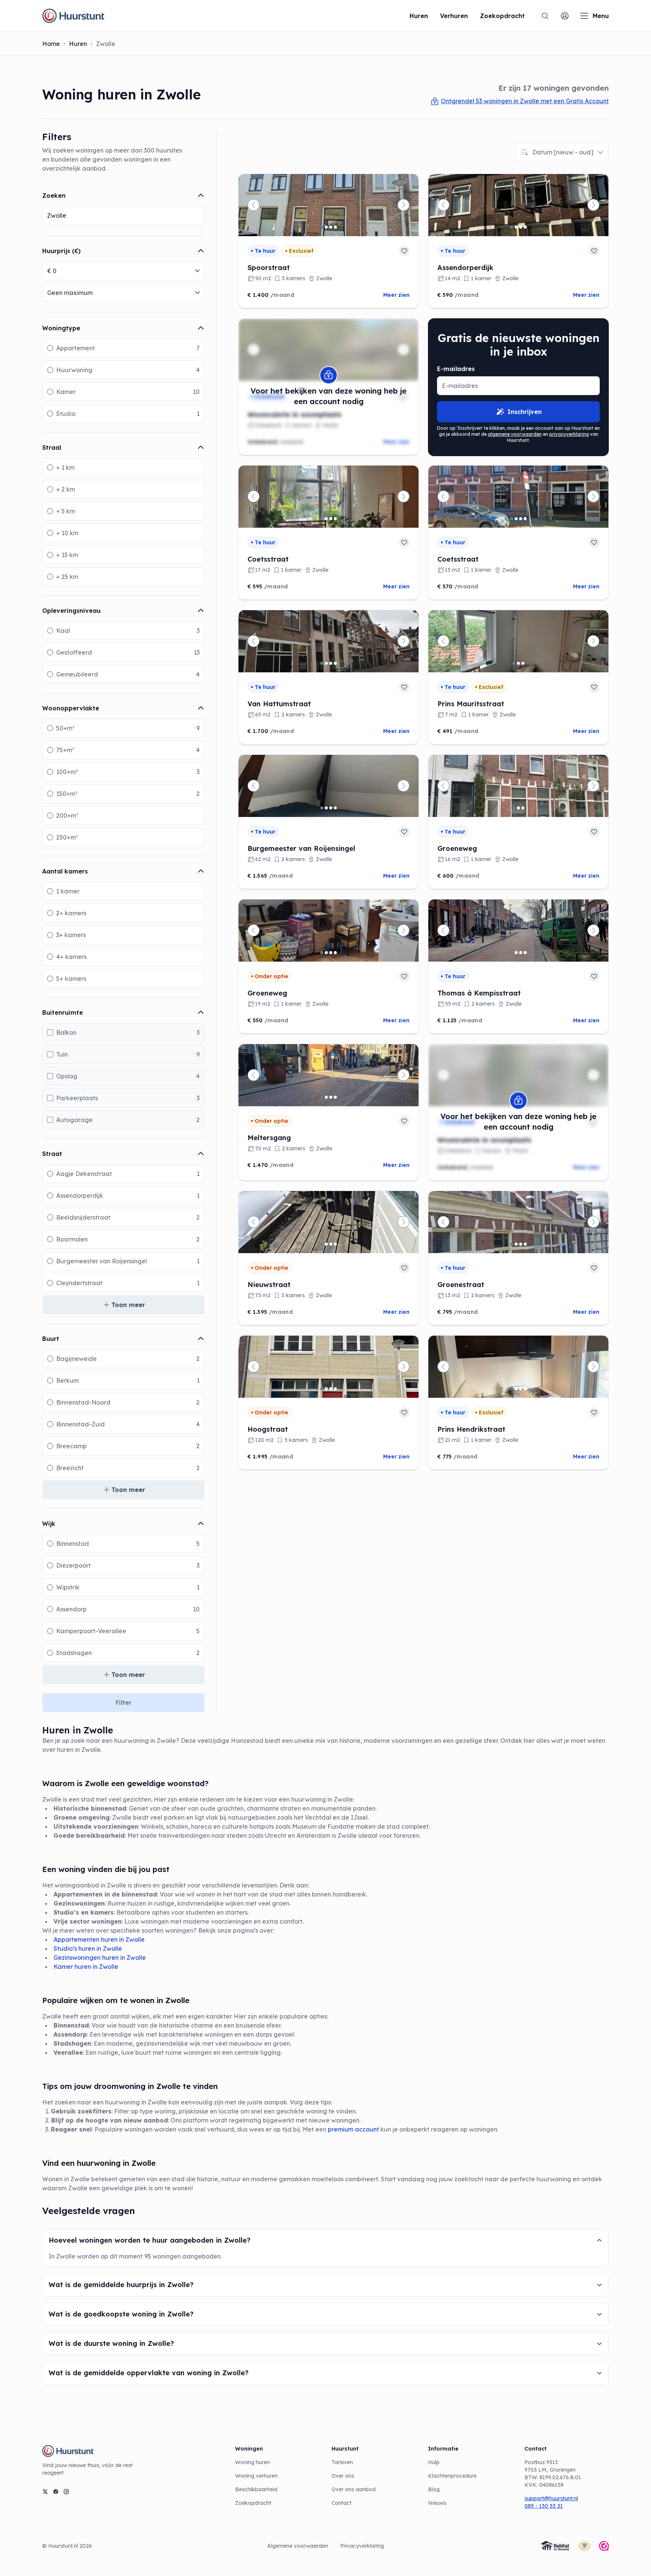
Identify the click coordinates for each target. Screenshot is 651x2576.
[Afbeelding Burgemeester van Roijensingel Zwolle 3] (331, 808)
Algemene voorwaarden (298, 2546)
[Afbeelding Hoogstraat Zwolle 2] (326, 1389)
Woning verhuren (256, 2476)
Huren (78, 44)
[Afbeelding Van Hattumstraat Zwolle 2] (326, 663)
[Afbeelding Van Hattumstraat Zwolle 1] (322, 663)
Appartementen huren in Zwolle (99, 1939)
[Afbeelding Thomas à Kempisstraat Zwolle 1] (512, 953)
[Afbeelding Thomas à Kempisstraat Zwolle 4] (525, 953)
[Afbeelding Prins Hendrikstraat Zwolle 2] (516, 1389)
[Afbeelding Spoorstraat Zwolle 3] (331, 227)
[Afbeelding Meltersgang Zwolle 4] (335, 1097)
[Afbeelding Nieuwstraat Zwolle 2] (326, 1244)
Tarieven (342, 2462)
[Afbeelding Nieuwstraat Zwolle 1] (322, 1244)
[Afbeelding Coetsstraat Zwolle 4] (335, 519)
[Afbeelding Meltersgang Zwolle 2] (326, 1097)
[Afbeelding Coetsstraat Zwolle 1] (322, 519)
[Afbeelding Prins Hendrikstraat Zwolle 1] (512, 1389)
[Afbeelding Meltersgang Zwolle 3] (331, 1097)
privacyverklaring (569, 434)
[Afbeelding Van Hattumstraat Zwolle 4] (335, 663)
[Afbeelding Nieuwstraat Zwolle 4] (335, 1244)
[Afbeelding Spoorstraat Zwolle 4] (335, 227)
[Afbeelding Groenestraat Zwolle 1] (512, 1244)
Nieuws (437, 2503)
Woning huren (252, 2462)
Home (51, 44)
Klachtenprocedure (452, 2476)
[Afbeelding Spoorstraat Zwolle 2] (326, 227)
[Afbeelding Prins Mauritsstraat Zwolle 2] (518, 663)
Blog (434, 2489)
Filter (124, 1703)
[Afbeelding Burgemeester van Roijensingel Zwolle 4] (335, 808)
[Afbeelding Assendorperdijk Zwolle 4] (525, 227)
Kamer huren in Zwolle (86, 1967)
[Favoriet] (404, 251)
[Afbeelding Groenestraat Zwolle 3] (521, 1244)
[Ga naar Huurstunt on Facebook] (56, 2492)
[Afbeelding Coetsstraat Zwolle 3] (331, 519)
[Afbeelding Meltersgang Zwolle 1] (322, 1097)
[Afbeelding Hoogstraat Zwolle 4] (335, 1389)
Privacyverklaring (362, 2546)
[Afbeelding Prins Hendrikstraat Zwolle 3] (521, 1389)
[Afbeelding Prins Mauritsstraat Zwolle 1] (514, 663)
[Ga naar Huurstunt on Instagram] (66, 2492)
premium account (353, 2129)
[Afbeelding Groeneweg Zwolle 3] (523, 808)
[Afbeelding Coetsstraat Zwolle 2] (326, 519)
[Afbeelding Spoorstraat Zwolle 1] (322, 227)
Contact (342, 2503)
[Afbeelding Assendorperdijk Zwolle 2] (516, 227)
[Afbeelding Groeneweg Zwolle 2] (518, 808)
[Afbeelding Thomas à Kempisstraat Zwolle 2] (516, 953)
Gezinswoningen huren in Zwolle (100, 1958)
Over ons (343, 2476)
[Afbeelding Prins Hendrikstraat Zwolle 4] (525, 1389)
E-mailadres (456, 369)
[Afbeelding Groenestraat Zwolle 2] (516, 1244)
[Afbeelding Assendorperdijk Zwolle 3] (521, 227)
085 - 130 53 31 (544, 2506)
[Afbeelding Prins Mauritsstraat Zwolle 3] (523, 663)
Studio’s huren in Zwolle (88, 1948)
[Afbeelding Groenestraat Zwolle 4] (525, 1244)
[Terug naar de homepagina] (73, 16)
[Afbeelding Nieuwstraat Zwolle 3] (331, 1244)
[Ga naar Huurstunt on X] (45, 2492)
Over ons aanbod (354, 2489)
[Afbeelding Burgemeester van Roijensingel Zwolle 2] (326, 808)
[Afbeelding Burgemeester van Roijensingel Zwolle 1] (322, 808)
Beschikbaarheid (256, 2489)
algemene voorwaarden (515, 434)
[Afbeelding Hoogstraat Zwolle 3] (331, 1389)
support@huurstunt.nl (551, 2498)
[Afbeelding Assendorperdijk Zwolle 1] (512, 227)
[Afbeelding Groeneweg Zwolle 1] (514, 808)
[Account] (565, 16)
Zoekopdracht (253, 2503)
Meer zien (396, 295)
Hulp (434, 2462)
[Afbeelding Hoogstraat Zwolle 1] (322, 1389)
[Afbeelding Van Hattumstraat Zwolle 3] (331, 663)
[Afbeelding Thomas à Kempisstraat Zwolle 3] (521, 953)
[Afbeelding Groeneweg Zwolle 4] (335, 953)
